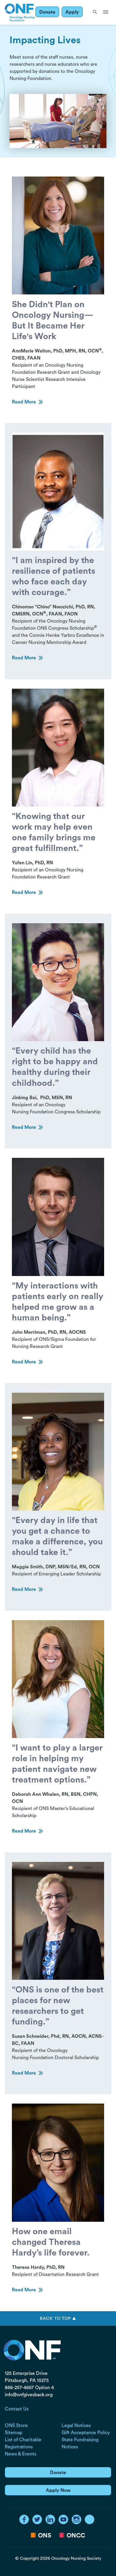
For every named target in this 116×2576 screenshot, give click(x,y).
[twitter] (37, 2519)
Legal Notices (76, 2426)
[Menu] (106, 12)
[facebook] (24, 2519)
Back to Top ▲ (58, 2318)
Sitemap (14, 2433)
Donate (47, 12)
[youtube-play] (63, 2519)
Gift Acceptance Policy (86, 2433)
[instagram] (76, 2519)
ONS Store (16, 2426)
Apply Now (58, 2490)
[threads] (90, 2519)
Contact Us (17, 2409)
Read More (24, 402)
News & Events (21, 2454)
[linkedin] (50, 2519)
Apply (72, 12)
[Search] (95, 12)
